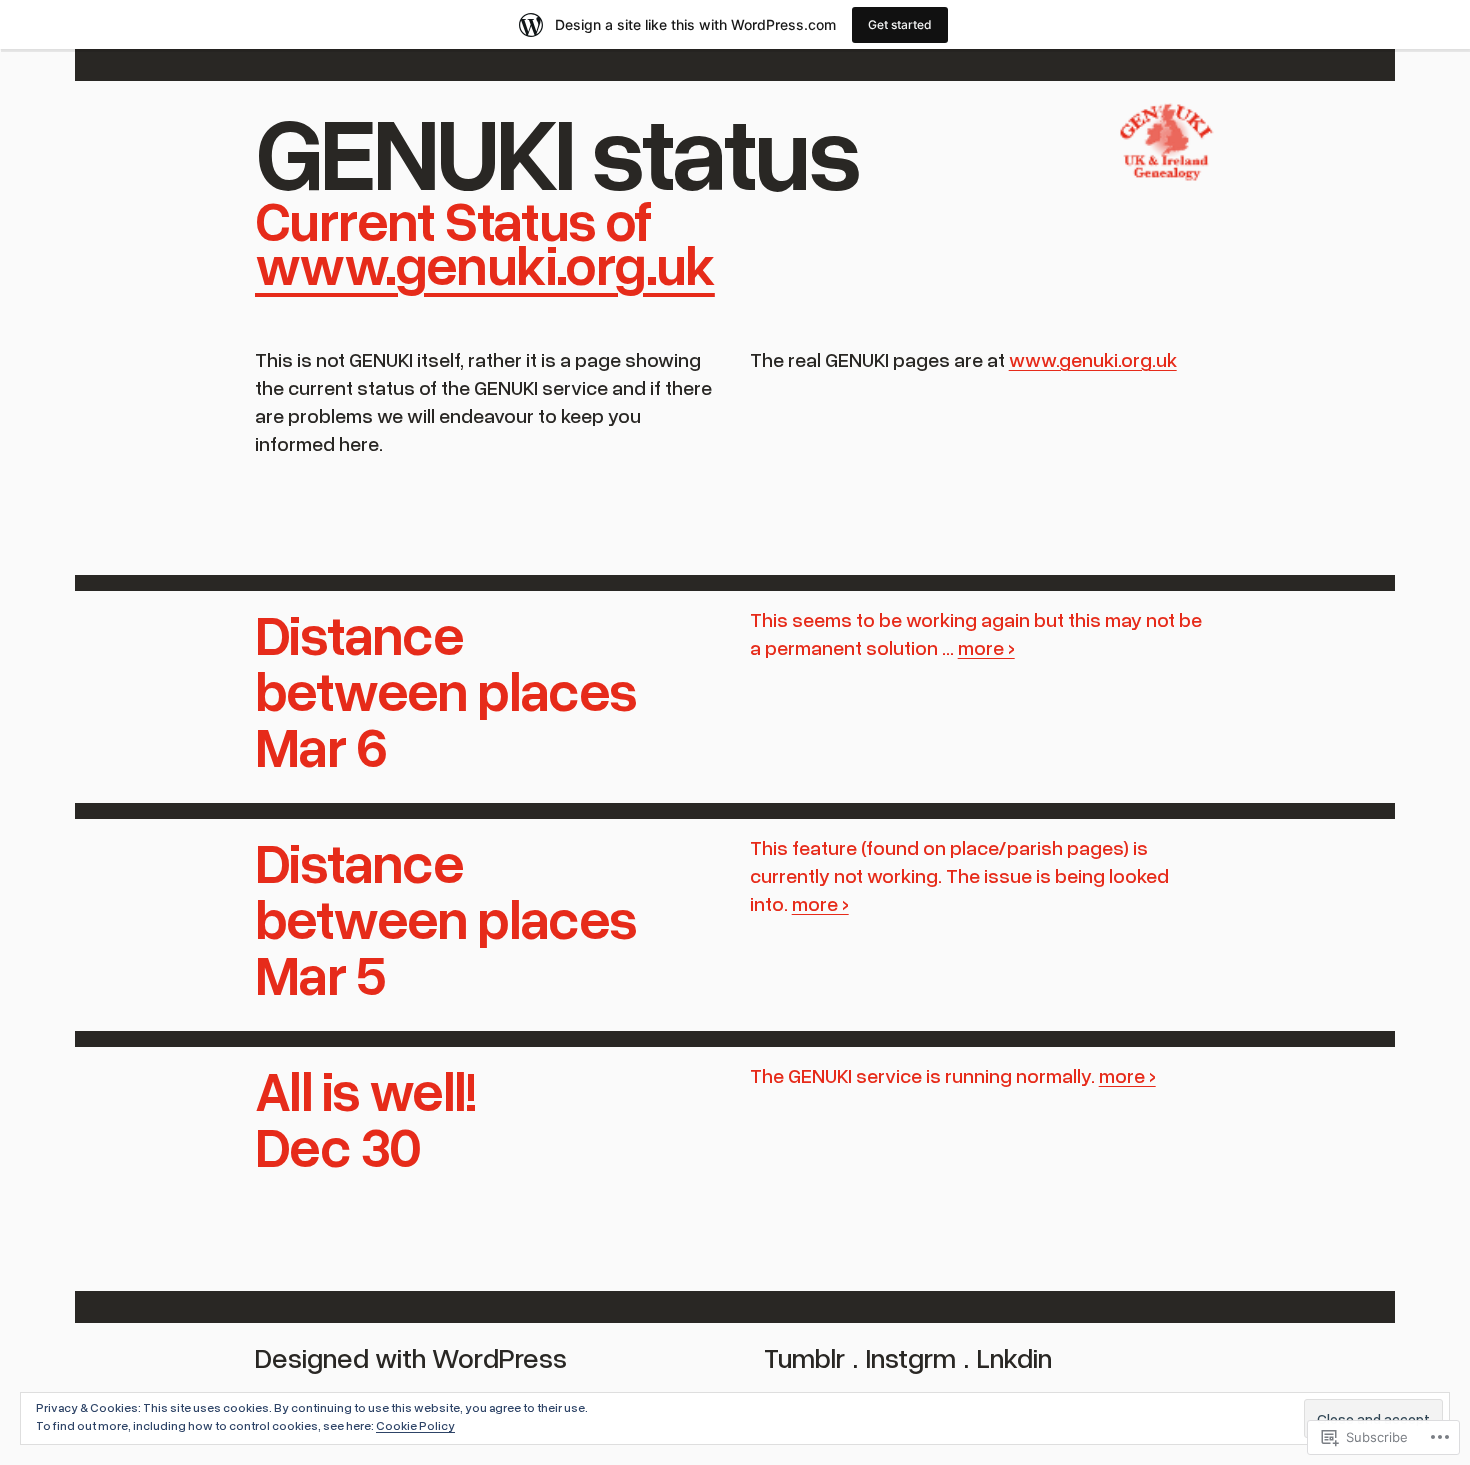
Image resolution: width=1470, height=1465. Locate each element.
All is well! (365, 1089)
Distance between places (446, 661)
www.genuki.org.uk (485, 263)
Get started (900, 24)
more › (986, 647)
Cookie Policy (415, 1425)
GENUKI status (557, 149)
